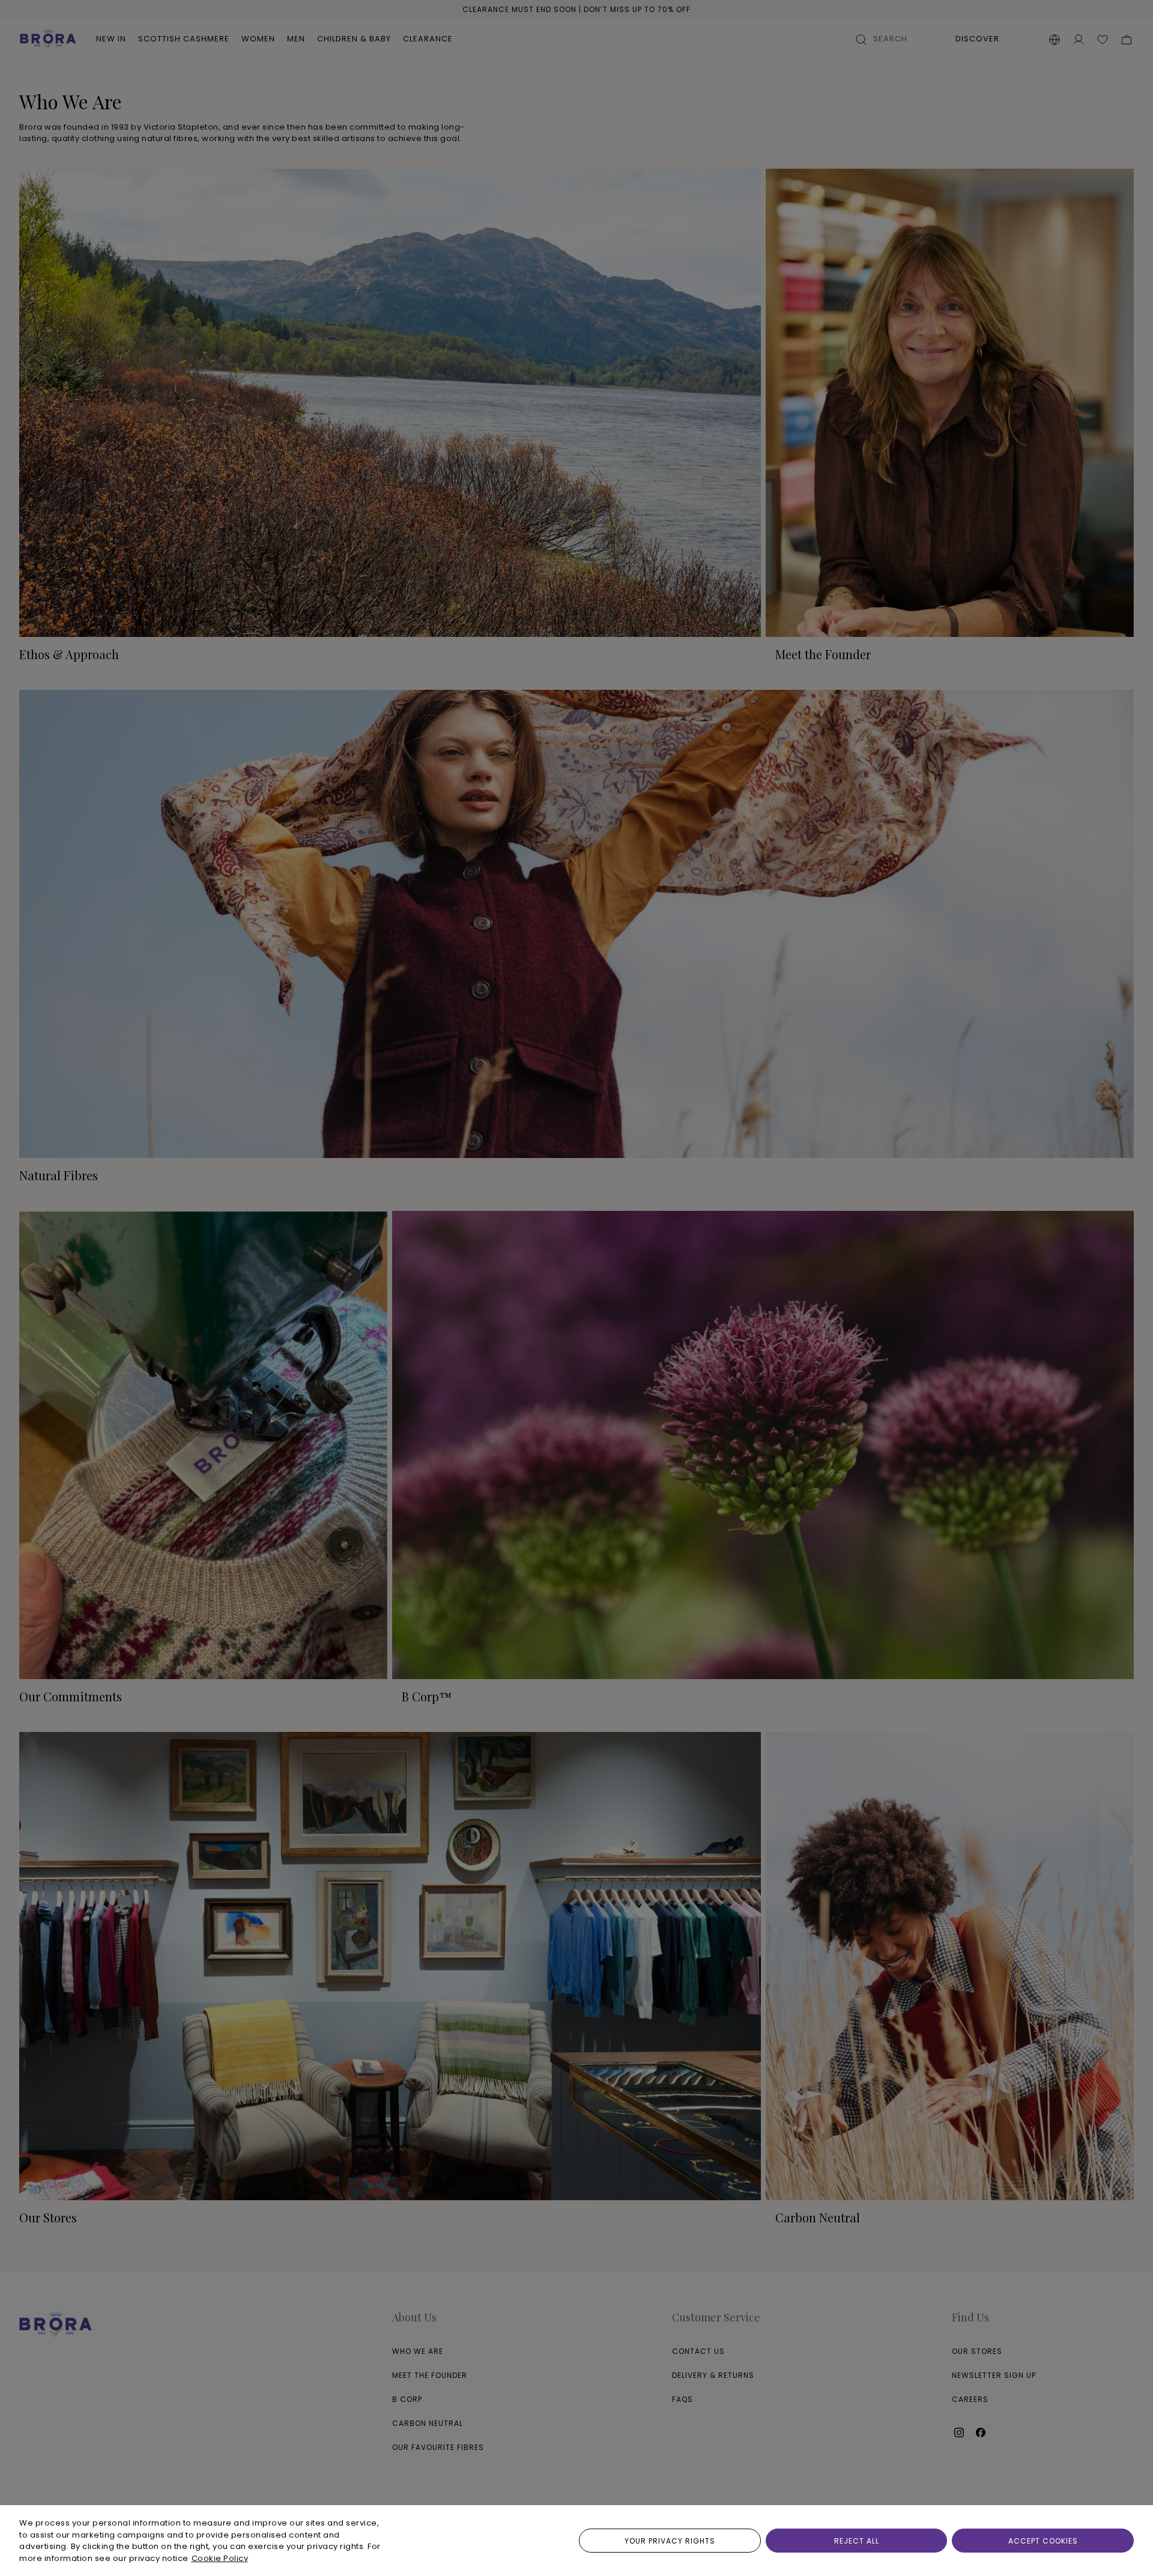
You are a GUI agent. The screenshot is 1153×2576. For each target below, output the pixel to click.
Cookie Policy (220, 2558)
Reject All (857, 2541)
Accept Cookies (1043, 2541)
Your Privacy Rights (670, 2541)
